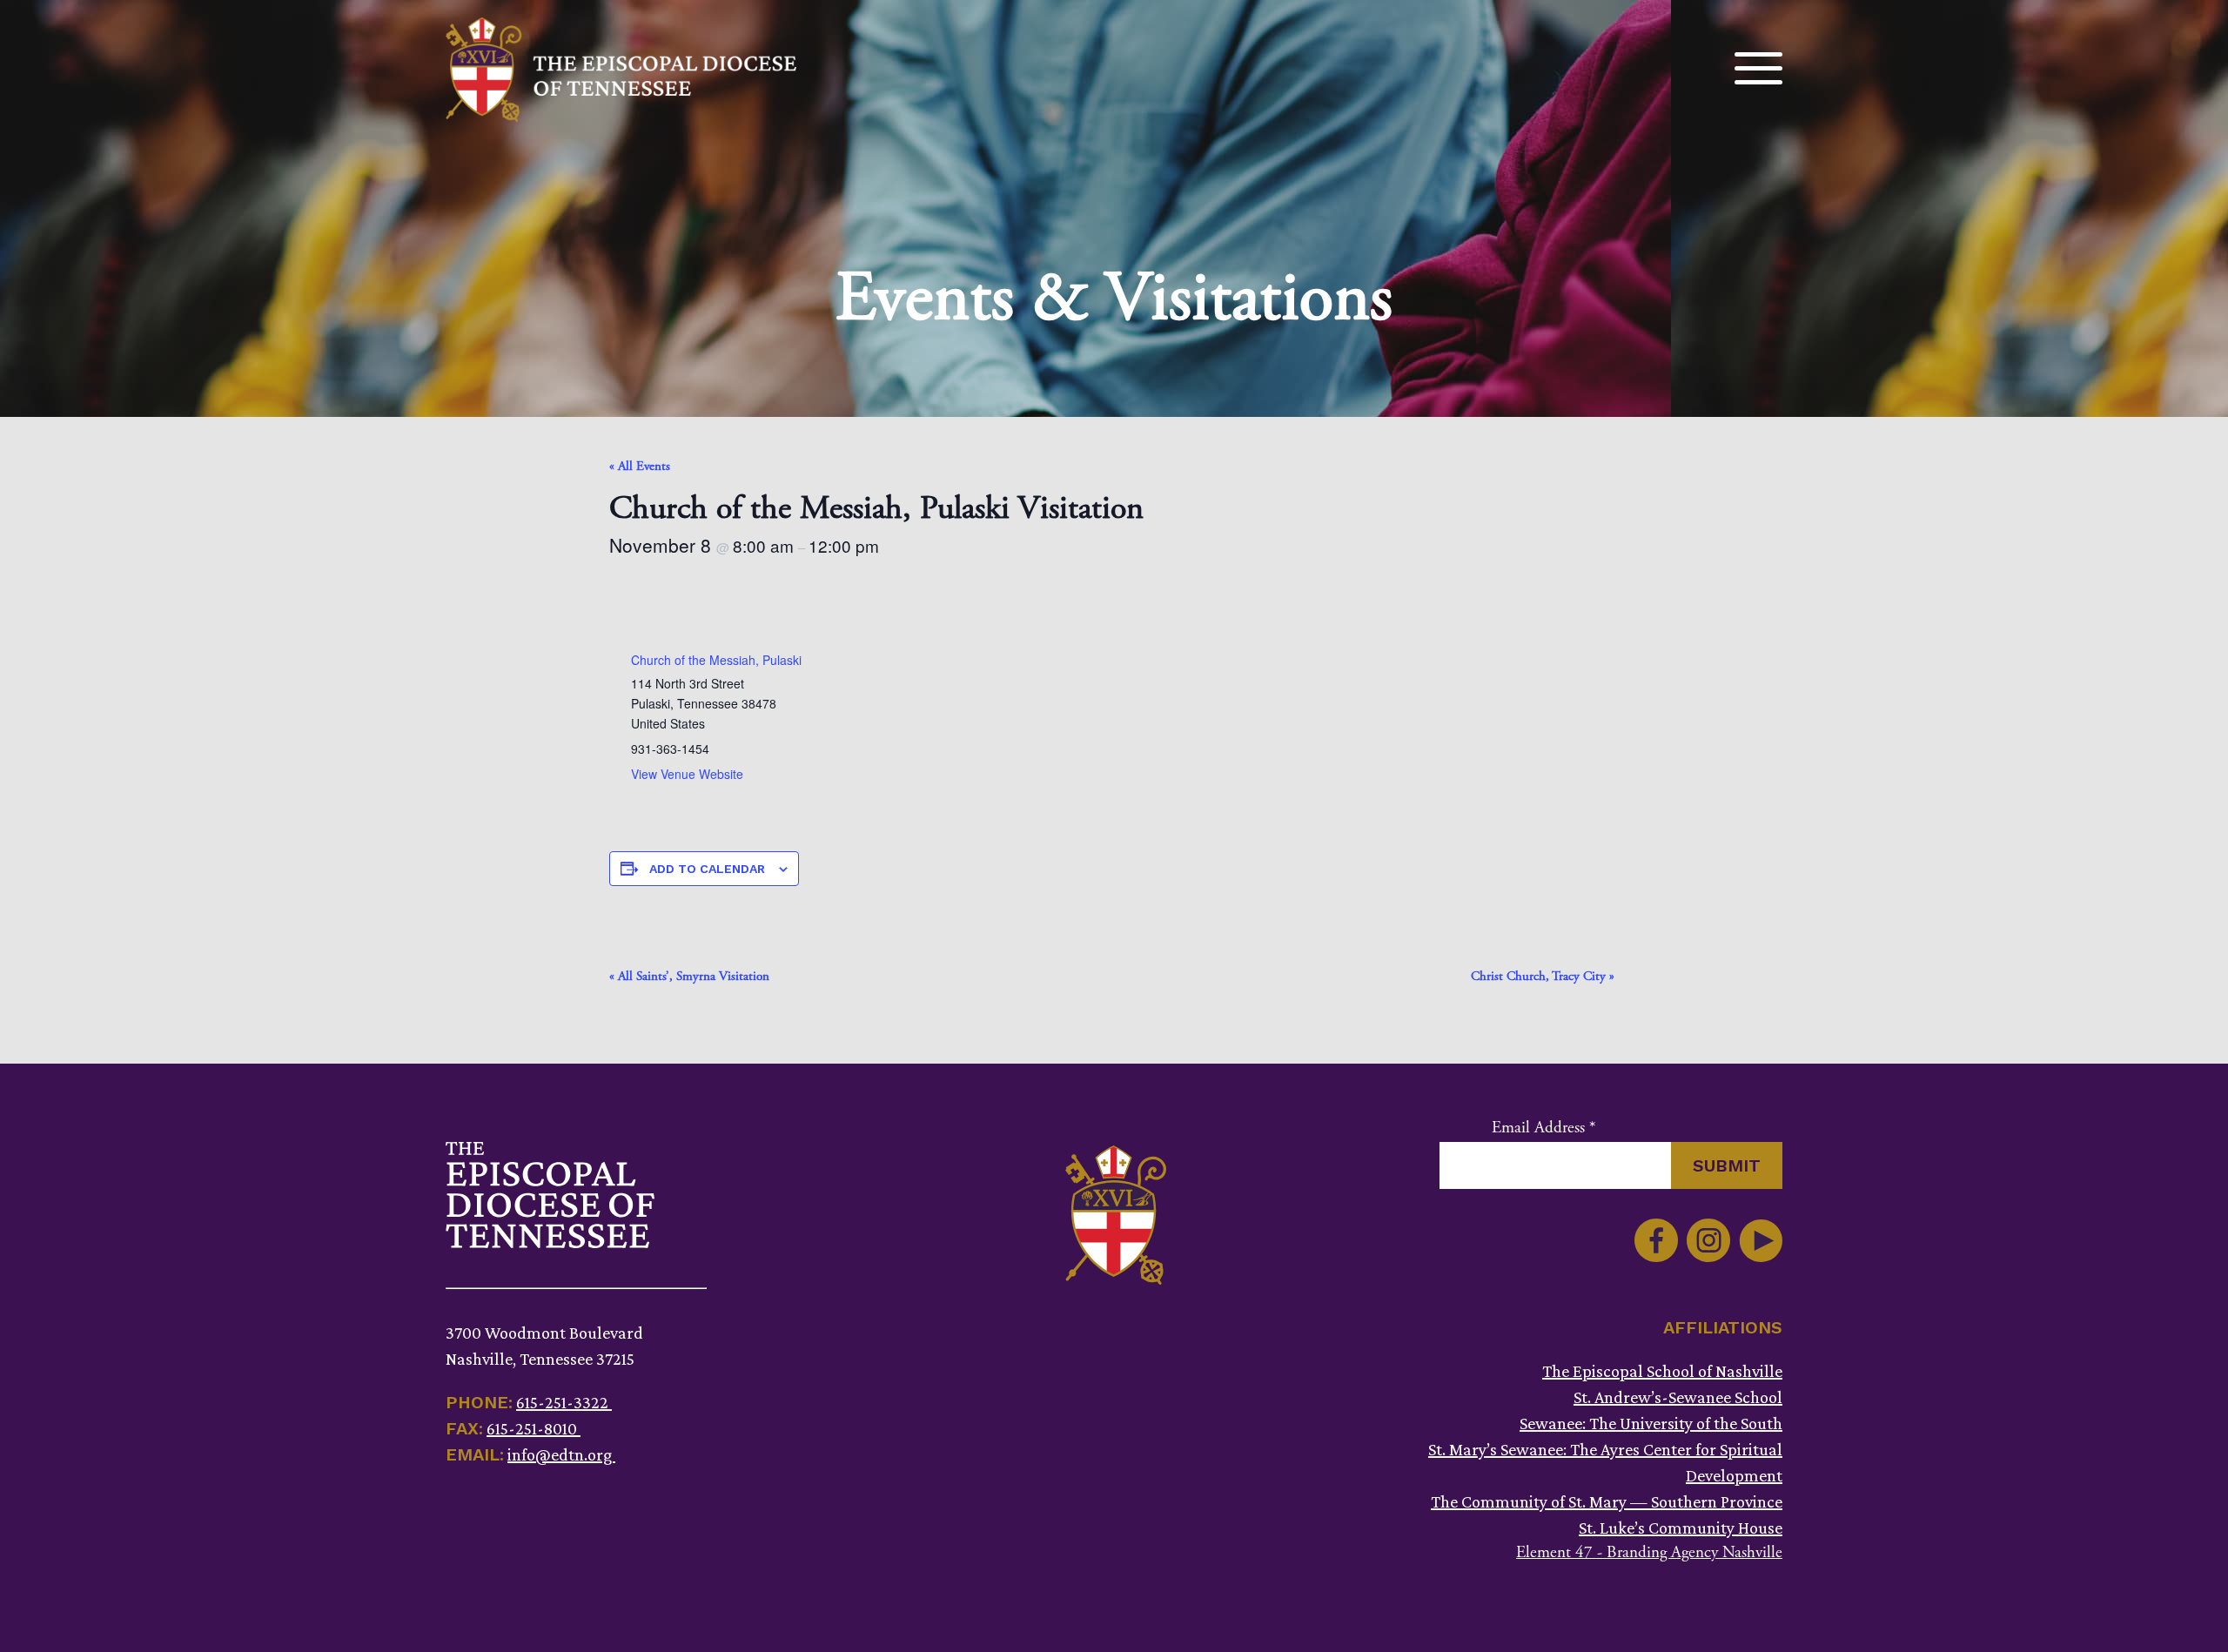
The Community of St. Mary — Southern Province (1607, 1501)
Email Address (1543, 1128)
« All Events (640, 466)
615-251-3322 (564, 1402)
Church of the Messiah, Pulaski (716, 660)
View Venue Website (687, 774)
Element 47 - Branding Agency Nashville (1649, 1553)
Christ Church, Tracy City (1543, 976)
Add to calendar (707, 869)
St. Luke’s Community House (1681, 1528)
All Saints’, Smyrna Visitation (689, 976)
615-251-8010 (534, 1428)
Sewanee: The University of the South (1651, 1423)
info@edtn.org (561, 1454)
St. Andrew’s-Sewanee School (1678, 1397)
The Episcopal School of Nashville (1662, 1371)
